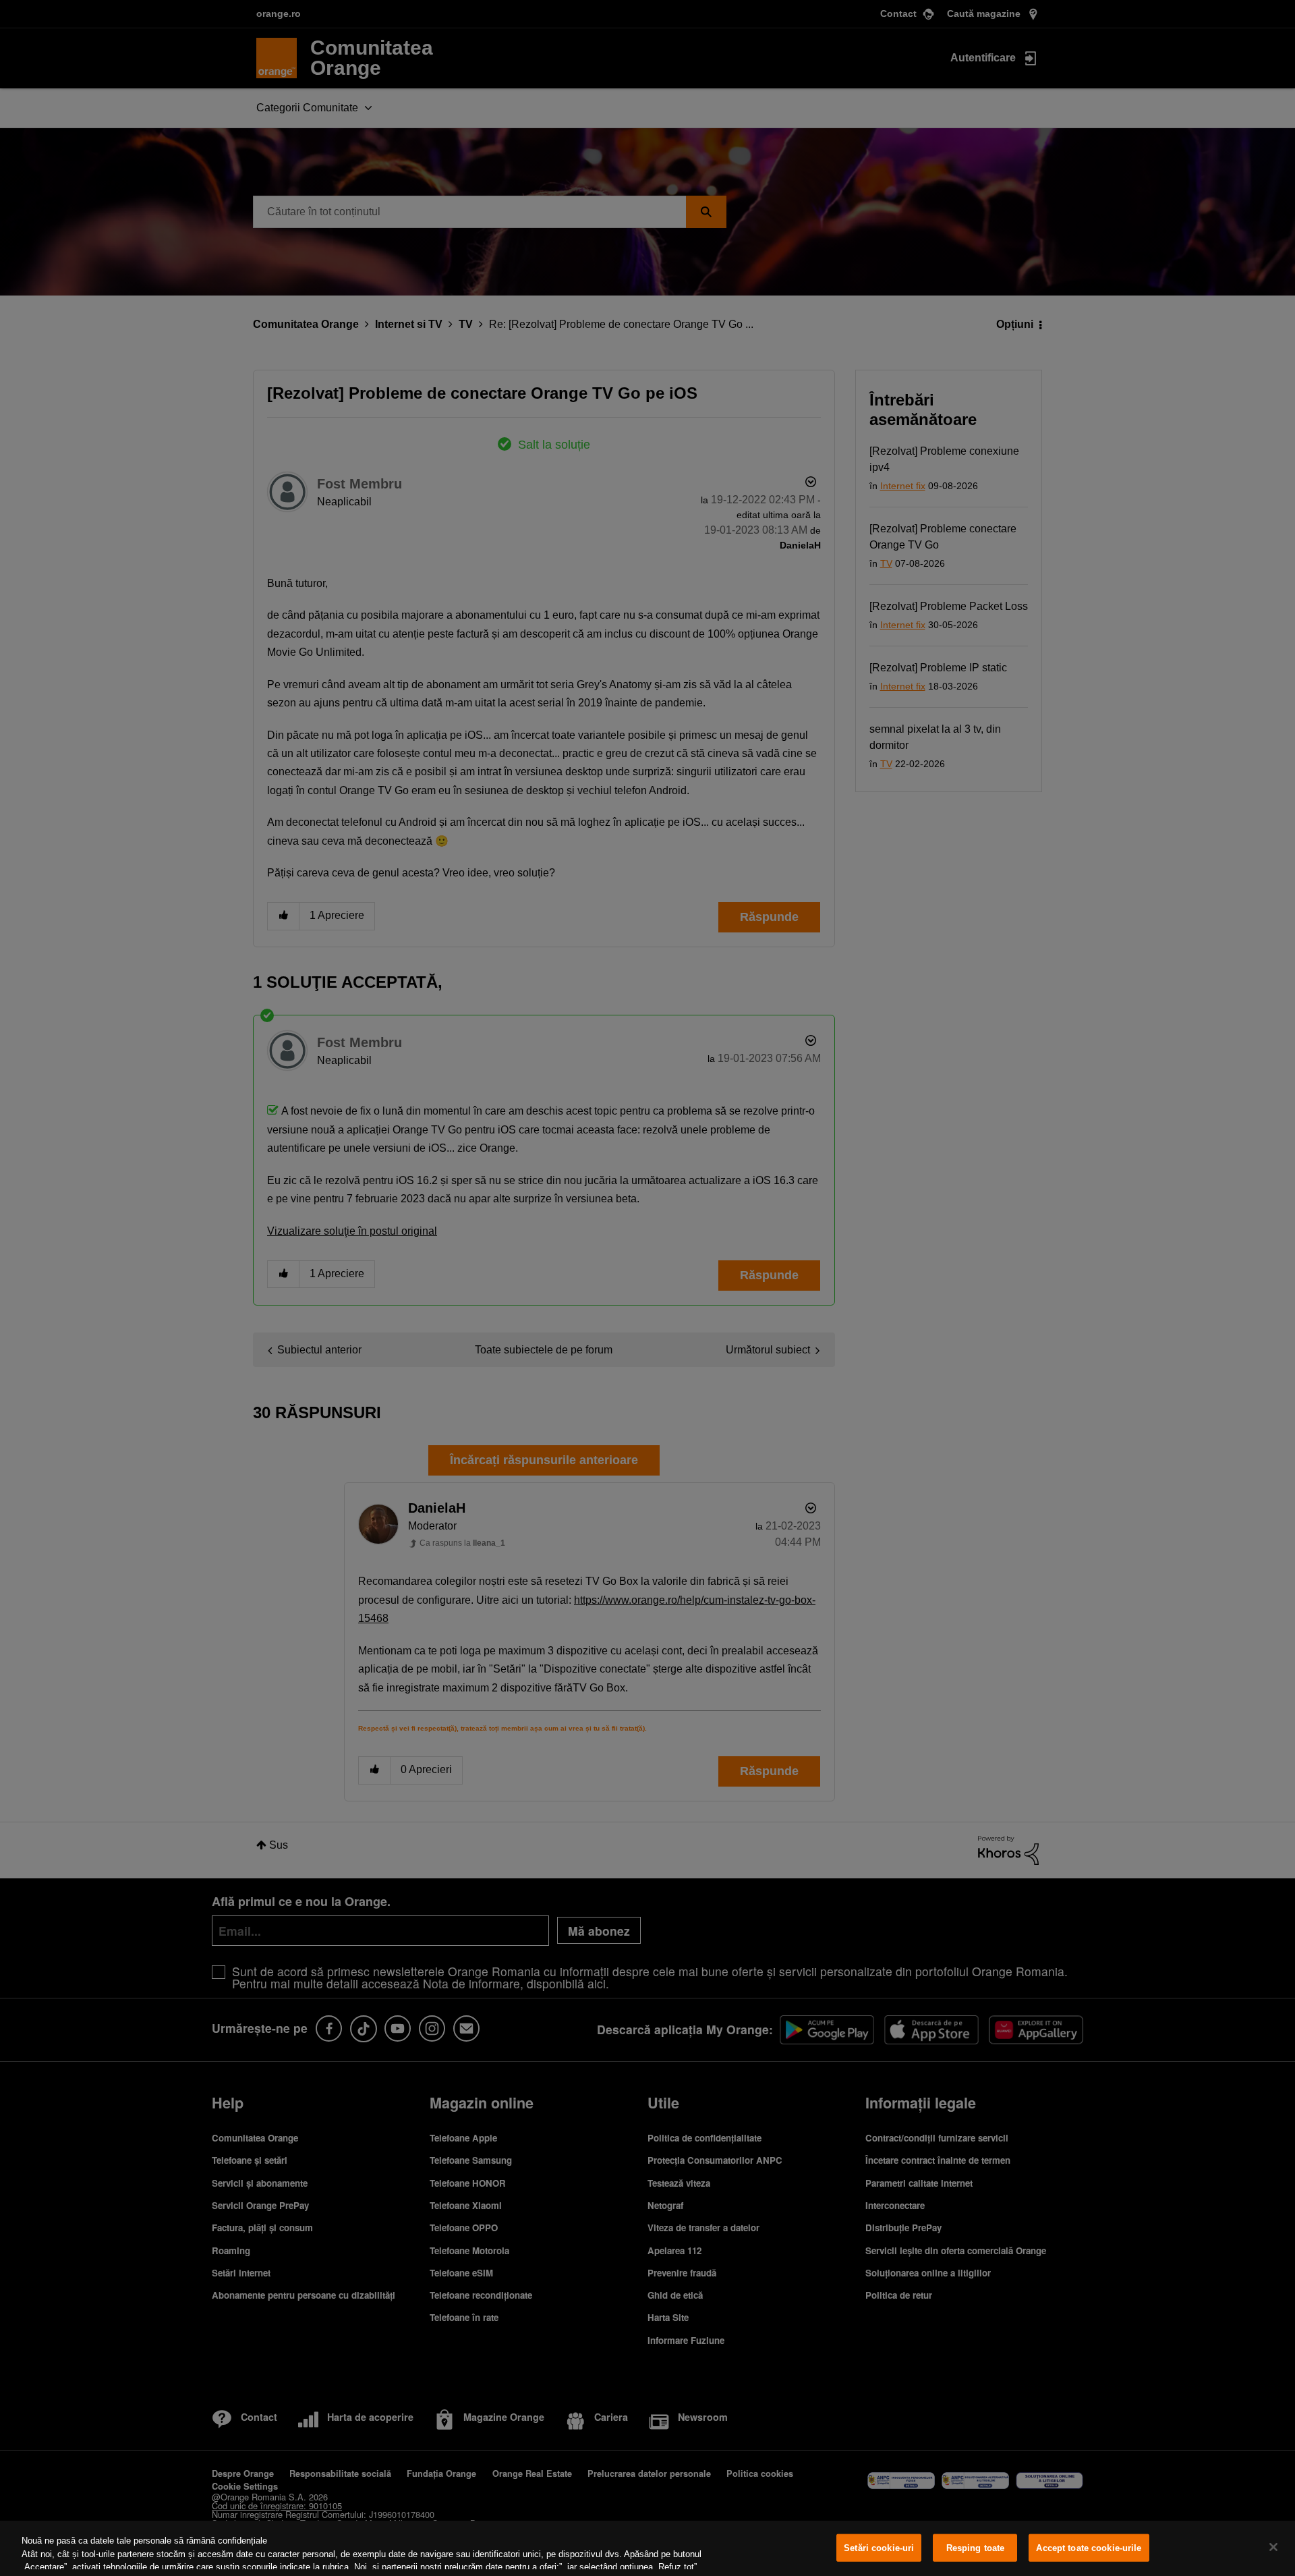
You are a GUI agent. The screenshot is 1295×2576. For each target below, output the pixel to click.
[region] (647, 2548)
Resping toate (976, 2548)
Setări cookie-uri (879, 2548)
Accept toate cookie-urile (1089, 2548)
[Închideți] (1273, 2547)
